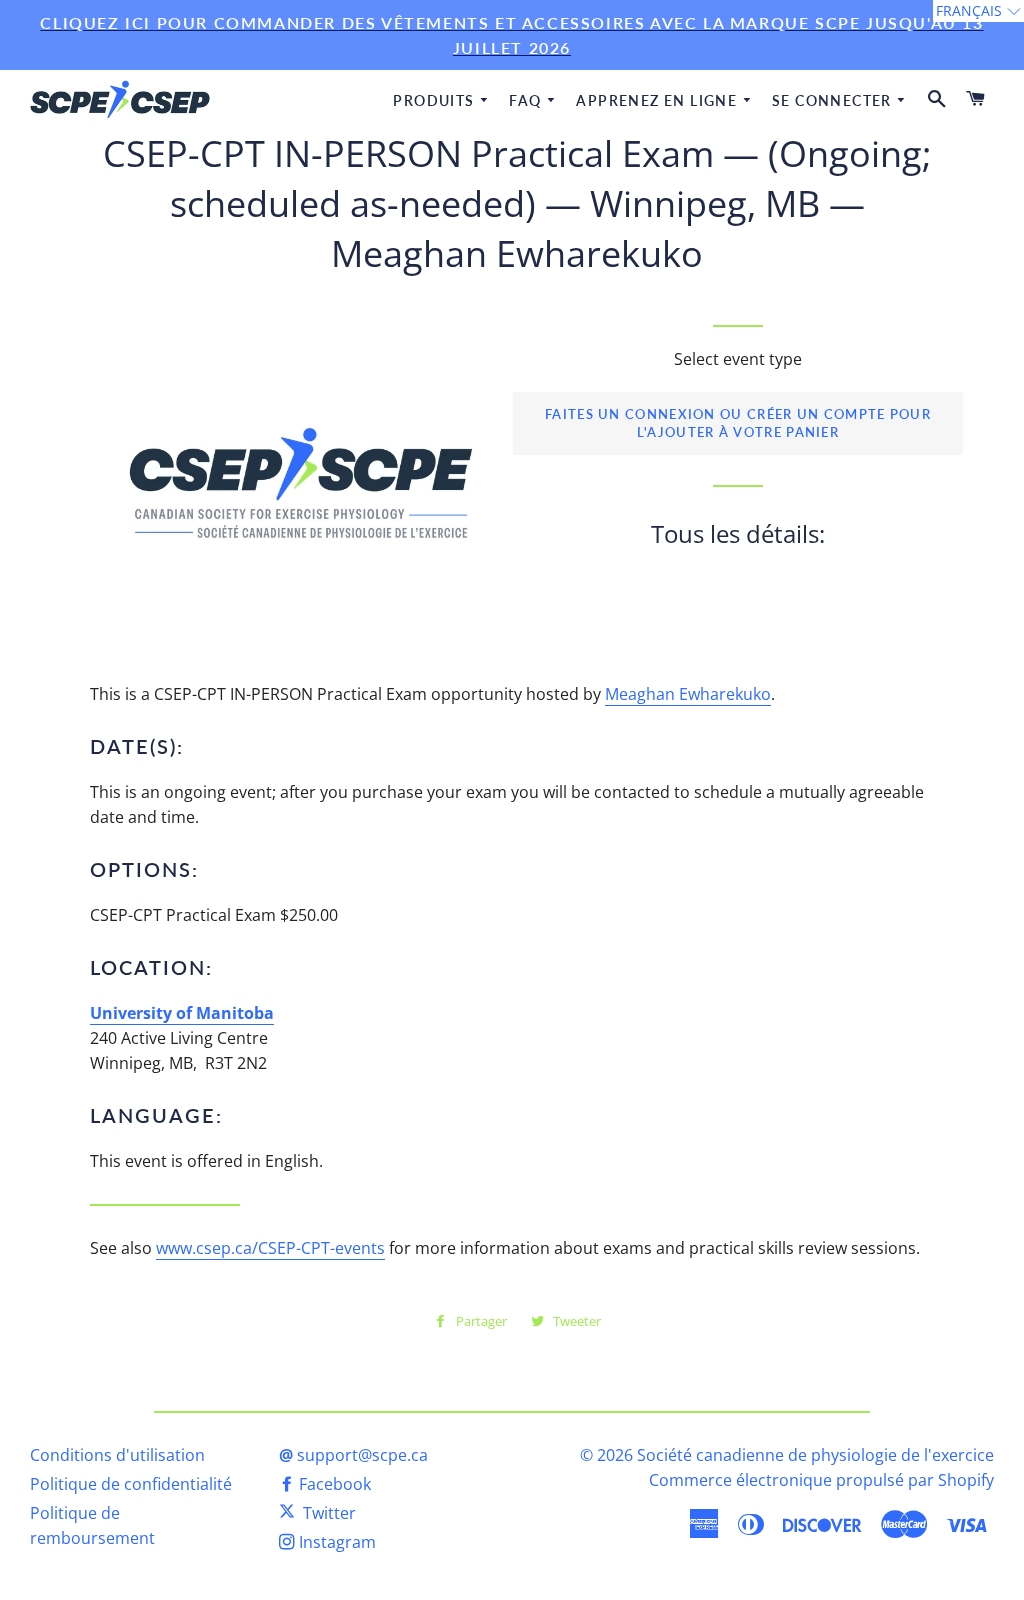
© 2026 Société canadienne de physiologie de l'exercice (787, 1455)
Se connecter (834, 100)
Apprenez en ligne (658, 100)
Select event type (738, 359)
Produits (436, 100)
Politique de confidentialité (131, 1484)
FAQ (527, 100)
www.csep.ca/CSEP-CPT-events (270, 1248)
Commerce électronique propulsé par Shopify (821, 1480)
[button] (978, 11)
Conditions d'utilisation (117, 1455)
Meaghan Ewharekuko (688, 694)
